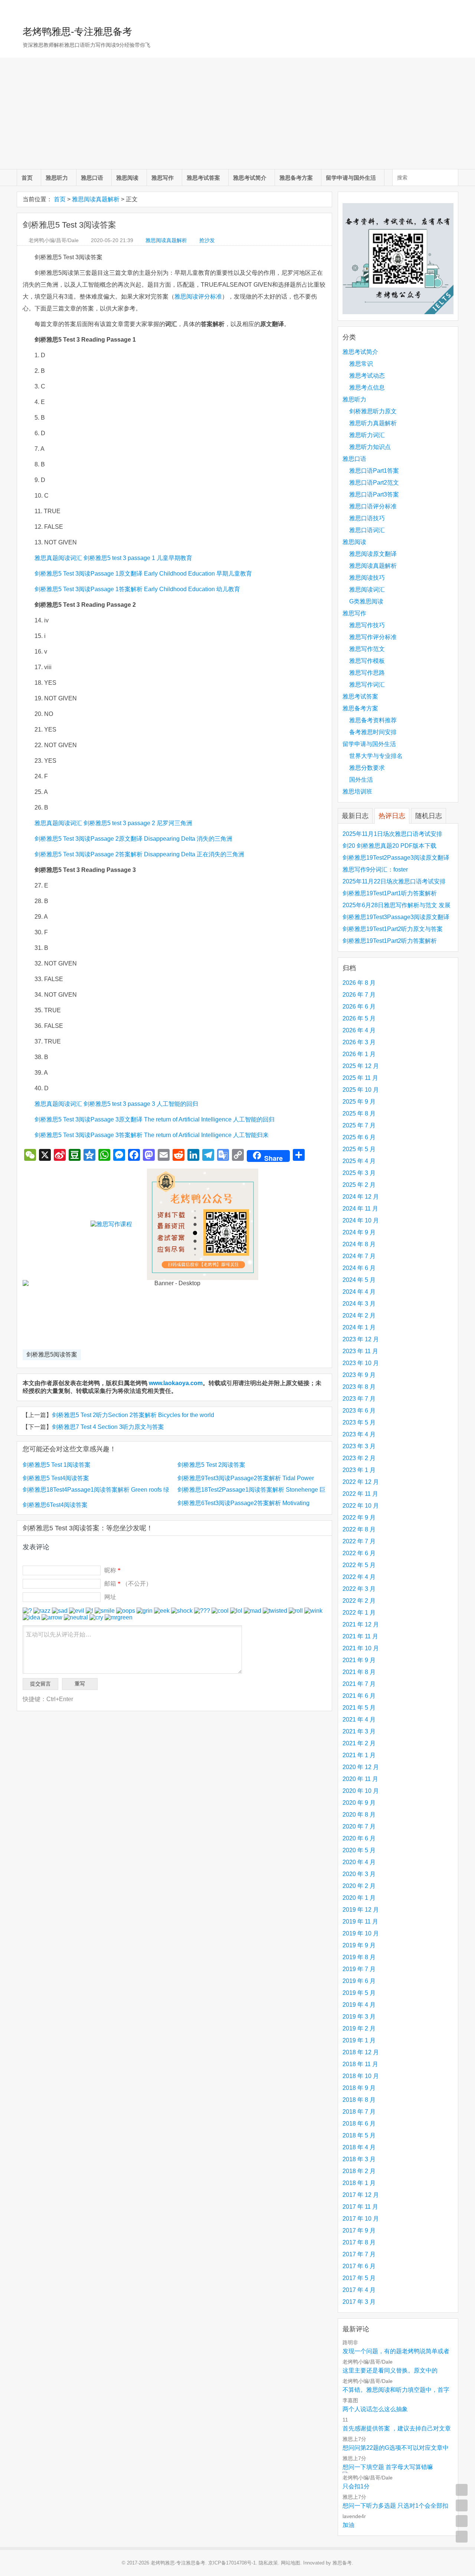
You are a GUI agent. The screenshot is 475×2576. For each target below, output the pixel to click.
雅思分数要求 (367, 768)
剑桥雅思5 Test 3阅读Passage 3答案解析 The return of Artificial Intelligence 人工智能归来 (152, 1135)
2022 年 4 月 (359, 1577)
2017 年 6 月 (359, 2266)
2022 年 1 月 (359, 1613)
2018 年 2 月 (359, 2171)
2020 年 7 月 (359, 1826)
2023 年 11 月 (360, 1351)
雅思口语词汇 (367, 530)
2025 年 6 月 (359, 1137)
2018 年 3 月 (359, 2159)
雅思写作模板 (367, 661)
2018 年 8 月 (359, 2100)
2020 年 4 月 (359, 1862)
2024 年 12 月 (361, 1197)
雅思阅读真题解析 (96, 199)
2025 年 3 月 (359, 1173)
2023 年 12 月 (361, 1339)
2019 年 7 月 (359, 1969)
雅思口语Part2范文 (374, 483)
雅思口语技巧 (367, 518)
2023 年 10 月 (361, 1363)
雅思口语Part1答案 (374, 471)
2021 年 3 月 (359, 1731)
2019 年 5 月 (359, 1993)
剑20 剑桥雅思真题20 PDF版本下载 (389, 846)
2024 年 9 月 (359, 1232)
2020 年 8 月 (359, 1815)
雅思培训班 (357, 792)
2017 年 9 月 (359, 2230)
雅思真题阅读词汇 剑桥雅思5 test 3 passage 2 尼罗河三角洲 (113, 823)
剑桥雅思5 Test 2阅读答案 (211, 1465)
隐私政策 (268, 2563)
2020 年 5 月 (359, 1850)
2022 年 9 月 (359, 1517)
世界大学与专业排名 (376, 756)
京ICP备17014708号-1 (232, 2563)
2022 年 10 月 (361, 1506)
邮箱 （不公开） (128, 1584)
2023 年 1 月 (359, 1470)
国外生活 (361, 780)
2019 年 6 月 (359, 1981)
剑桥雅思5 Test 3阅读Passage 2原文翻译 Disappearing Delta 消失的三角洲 (133, 839)
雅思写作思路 (367, 673)
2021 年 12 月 (361, 1624)
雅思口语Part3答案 (374, 494)
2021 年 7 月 (359, 1684)
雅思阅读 (127, 178)
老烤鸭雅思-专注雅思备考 (77, 32)
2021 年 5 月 (359, 1708)
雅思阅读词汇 (367, 590)
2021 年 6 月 (359, 1696)
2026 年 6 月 (359, 1007)
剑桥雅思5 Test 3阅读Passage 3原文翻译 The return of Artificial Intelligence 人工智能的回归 (155, 1119)
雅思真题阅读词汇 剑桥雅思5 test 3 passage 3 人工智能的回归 (116, 1104)
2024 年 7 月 (359, 1256)
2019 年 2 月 (359, 2028)
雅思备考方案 (296, 178)
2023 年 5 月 (359, 1422)
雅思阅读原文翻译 (373, 554)
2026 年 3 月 (359, 1042)
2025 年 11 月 (360, 1078)
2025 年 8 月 (359, 1113)
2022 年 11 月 (360, 1494)
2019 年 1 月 (359, 2040)
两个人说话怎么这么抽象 (375, 2409)
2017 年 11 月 (360, 2207)
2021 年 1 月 (359, 1755)
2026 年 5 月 (359, 1018)
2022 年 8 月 (359, 1529)
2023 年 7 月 (359, 1399)
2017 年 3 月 (359, 2302)
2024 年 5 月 (359, 1280)
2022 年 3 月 (359, 1589)
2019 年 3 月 (359, 2017)
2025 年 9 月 (359, 1102)
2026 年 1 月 (359, 1054)
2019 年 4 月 (359, 2005)
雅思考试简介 (250, 178)
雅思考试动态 (367, 376)
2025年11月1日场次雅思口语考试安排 (392, 834)
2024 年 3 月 (359, 1304)
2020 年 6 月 (359, 1838)
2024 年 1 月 (359, 1327)
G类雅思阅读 (366, 601)
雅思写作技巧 (367, 625)
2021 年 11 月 (360, 1636)
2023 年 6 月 (359, 1411)
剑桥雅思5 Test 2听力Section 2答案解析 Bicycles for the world (133, 1415)
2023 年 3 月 (359, 1446)
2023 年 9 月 (359, 1375)
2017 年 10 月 (361, 2219)
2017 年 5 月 (359, 2278)
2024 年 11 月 (360, 1209)
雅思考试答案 (203, 178)
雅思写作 (163, 178)
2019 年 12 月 (361, 1910)
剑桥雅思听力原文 (373, 411)
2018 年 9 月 (359, 2088)
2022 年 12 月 (361, 1482)
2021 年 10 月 (361, 1648)
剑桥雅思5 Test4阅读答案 (56, 1478)
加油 (348, 2525)
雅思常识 (361, 364)
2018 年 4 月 (359, 2147)
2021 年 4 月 (359, 1719)
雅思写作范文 (367, 649)
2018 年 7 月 (359, 2112)
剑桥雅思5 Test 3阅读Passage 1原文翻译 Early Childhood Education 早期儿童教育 (143, 574)
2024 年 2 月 (359, 1315)
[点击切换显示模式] (462, 2490)
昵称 (112, 1570)
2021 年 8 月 (359, 1672)
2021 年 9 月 (359, 1660)
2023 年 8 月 (359, 1387)
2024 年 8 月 (359, 1244)
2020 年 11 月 (360, 1779)
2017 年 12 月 (361, 2195)
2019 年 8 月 (359, 1957)
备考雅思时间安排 (373, 732)
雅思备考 (342, 2563)
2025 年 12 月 (361, 1066)
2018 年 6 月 (359, 2124)
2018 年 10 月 (361, 2076)
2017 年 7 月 (359, 2254)
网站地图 (291, 2563)
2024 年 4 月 (359, 1292)
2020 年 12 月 (361, 1767)
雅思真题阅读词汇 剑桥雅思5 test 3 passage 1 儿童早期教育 (113, 558)
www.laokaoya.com (176, 1383)
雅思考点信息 (367, 387)
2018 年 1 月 (359, 2183)
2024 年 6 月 (359, 1268)
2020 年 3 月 (359, 1874)
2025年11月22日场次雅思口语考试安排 (394, 881)
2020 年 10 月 (361, 1791)
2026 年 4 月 (359, 1030)
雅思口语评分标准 (373, 506)
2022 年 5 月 (359, 1565)
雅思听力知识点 (370, 447)
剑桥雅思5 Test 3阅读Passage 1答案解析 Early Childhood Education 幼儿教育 (137, 589)
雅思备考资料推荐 (373, 720)
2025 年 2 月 (359, 1185)
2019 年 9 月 (359, 1945)
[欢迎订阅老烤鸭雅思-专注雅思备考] (453, 9)
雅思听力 (57, 178)
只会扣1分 (356, 2486)
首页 (27, 178)
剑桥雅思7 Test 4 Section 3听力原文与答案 (108, 1427)
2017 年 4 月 (359, 2290)
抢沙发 (207, 240)
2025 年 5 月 (359, 1149)
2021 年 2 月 (359, 1743)
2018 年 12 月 (361, 2052)
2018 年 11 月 (360, 2064)
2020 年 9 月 (359, 1803)
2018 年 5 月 (359, 2135)
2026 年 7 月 (359, 995)
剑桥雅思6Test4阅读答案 (55, 1505)
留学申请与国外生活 (351, 178)
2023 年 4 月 (359, 1434)
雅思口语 (92, 178)
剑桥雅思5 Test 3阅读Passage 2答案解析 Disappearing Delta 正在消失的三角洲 (139, 854)
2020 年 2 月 (359, 1886)
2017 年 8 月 (359, 2242)
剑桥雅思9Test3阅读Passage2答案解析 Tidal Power (246, 1478)
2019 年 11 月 (360, 1922)
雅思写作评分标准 (373, 637)
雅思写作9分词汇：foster (375, 869)
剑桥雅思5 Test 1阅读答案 (57, 1465)
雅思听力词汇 (367, 435)
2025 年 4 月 (359, 1161)
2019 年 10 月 (361, 1933)
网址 (110, 1597)
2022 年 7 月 (359, 1541)
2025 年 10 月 (361, 1090)
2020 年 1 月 (359, 1898)
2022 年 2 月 (359, 1601)
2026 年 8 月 (359, 983)
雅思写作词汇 (367, 685)
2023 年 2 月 (359, 1458)
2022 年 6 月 (359, 1553)
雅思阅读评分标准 (198, 297)
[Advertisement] (237, 113)
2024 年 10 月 (361, 1220)
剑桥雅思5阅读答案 (52, 1354)
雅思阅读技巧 (367, 578)
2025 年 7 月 (359, 1125)
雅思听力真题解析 (373, 423)
